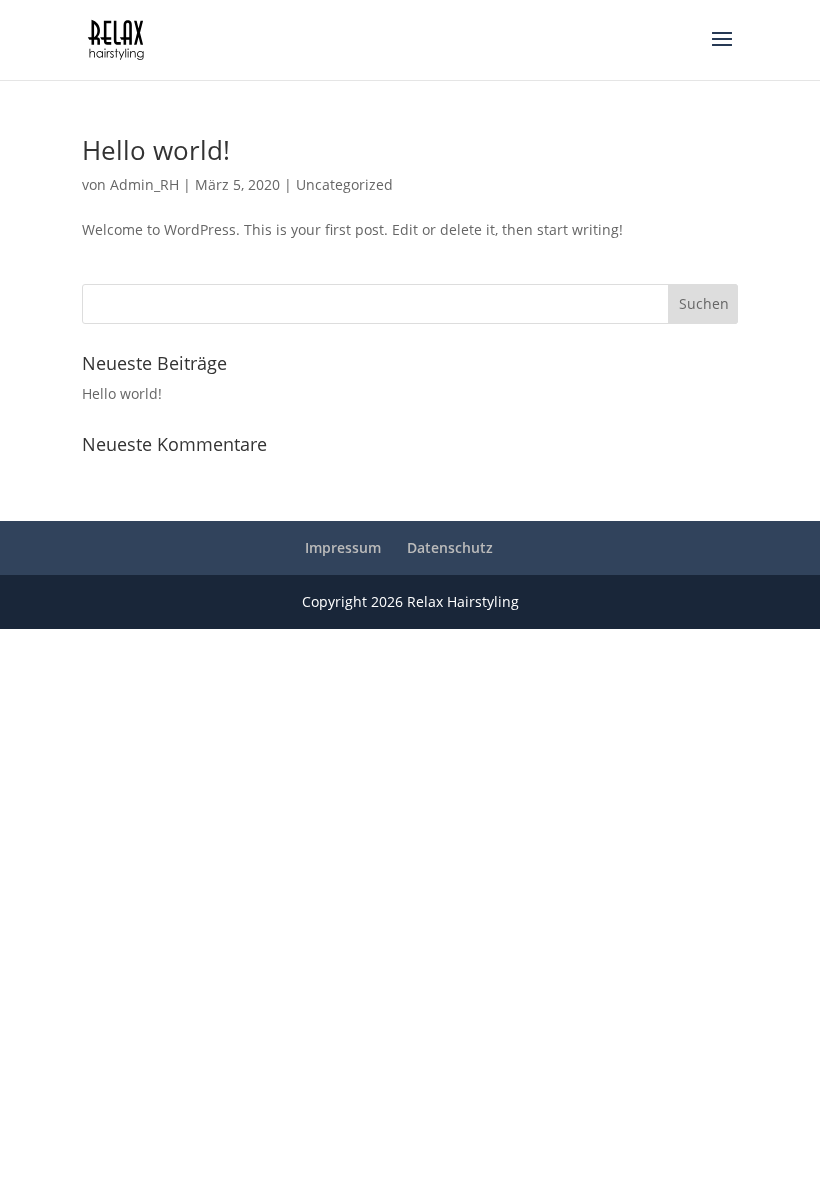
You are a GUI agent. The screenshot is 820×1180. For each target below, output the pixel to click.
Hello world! (156, 150)
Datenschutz (450, 547)
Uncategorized (344, 184)
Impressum (343, 547)
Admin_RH (144, 184)
